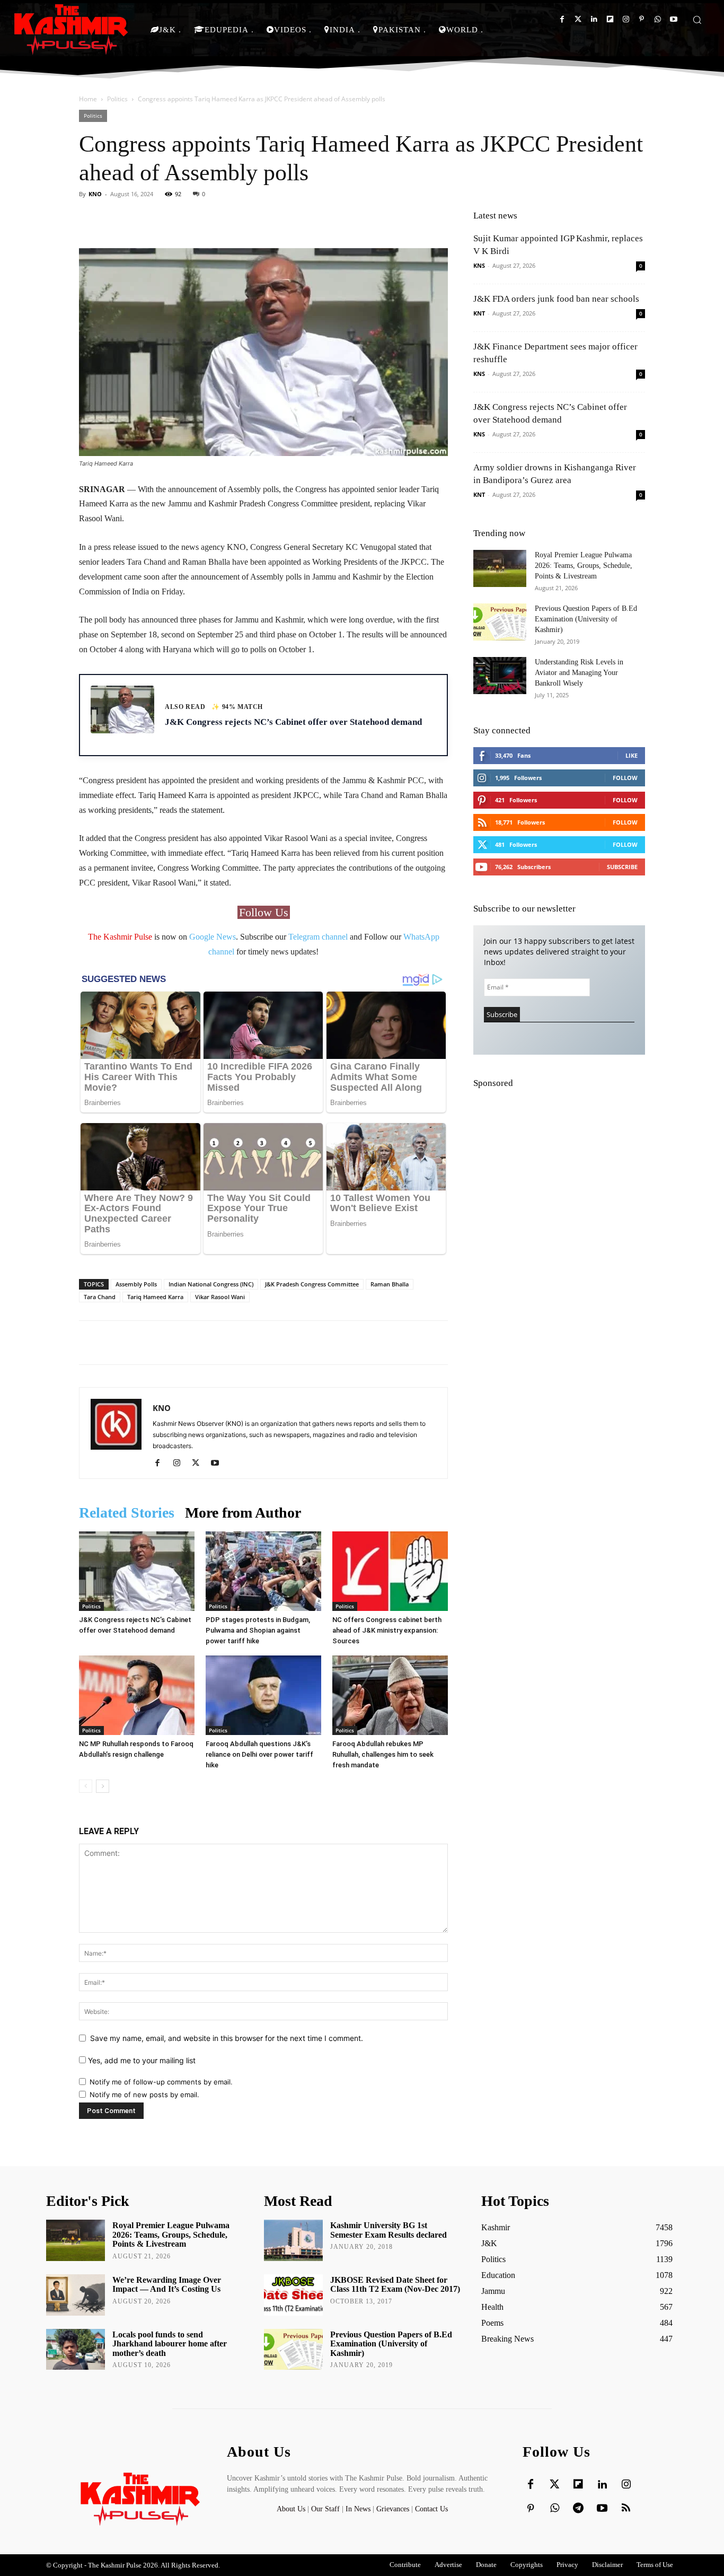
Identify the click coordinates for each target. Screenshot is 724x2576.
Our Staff (325, 2509)
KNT (479, 313)
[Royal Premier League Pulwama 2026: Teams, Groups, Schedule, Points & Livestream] (500, 568)
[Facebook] (562, 19)
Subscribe (622, 867)
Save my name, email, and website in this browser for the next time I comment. (227, 2038)
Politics (117, 99)
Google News (213, 937)
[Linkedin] (594, 19)
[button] (697, 20)
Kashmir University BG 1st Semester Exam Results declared (389, 2230)
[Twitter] (578, 19)
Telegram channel (318, 937)
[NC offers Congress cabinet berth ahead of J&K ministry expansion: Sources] (390, 1571)
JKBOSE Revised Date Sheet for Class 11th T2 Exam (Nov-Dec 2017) (395, 2285)
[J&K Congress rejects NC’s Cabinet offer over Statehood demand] (137, 1571)
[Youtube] (673, 19)
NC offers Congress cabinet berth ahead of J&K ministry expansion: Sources (387, 1630)
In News (358, 2509)
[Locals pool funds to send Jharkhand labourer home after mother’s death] (76, 2350)
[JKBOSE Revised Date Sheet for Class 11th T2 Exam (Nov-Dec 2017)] (293, 2295)
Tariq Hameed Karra (155, 1297)
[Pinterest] (642, 19)
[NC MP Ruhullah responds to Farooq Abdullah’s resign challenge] (137, 1695)
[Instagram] (626, 19)
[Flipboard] (610, 19)
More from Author (243, 1513)
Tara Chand (100, 1297)
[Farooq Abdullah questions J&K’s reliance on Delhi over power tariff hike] (263, 1695)
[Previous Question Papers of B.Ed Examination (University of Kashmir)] (500, 622)
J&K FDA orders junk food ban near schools (556, 299)
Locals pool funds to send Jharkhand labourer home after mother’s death (170, 2344)
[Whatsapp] (657, 19)
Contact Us (431, 2509)
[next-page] (103, 1786)
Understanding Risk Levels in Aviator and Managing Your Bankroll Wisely (579, 673)
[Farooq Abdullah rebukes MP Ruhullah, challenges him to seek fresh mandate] (390, 1695)
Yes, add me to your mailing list (141, 2060)
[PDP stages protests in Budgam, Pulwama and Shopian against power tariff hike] (263, 1571)
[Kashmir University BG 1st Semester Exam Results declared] (293, 2240)
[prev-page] (86, 1786)
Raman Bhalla (390, 1284)
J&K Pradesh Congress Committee (312, 1284)
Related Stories (127, 1513)
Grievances (393, 2509)
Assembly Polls (136, 1284)
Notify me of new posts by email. (144, 2095)
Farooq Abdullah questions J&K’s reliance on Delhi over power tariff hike (259, 1754)
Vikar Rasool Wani (220, 1297)
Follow (625, 778)
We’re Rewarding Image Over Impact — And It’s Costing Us (167, 2285)
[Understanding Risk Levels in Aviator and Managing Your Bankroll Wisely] (500, 676)
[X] (200, 1464)
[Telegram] (578, 2509)
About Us (292, 2509)
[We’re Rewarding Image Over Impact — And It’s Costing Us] (76, 2295)
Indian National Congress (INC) (211, 1284)
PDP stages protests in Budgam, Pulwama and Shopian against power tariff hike (258, 1630)
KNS (479, 265)
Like (632, 755)
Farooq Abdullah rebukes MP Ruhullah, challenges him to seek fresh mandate (383, 1754)
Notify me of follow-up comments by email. (161, 2082)
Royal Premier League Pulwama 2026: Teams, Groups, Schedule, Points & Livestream (584, 566)
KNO (95, 194)
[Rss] (626, 2509)
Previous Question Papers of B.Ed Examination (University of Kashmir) (586, 619)
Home (88, 99)
